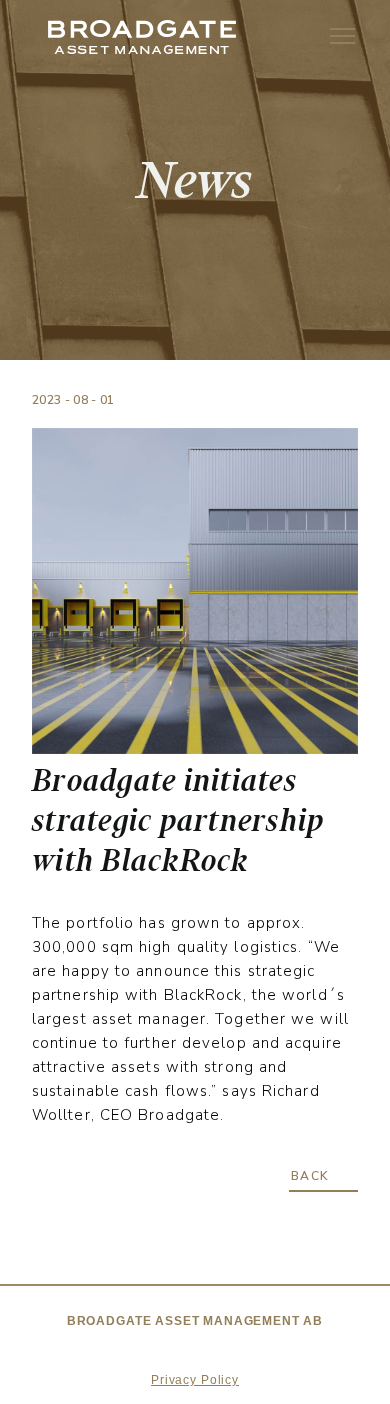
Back (310, 1176)
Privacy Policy (195, 1380)
